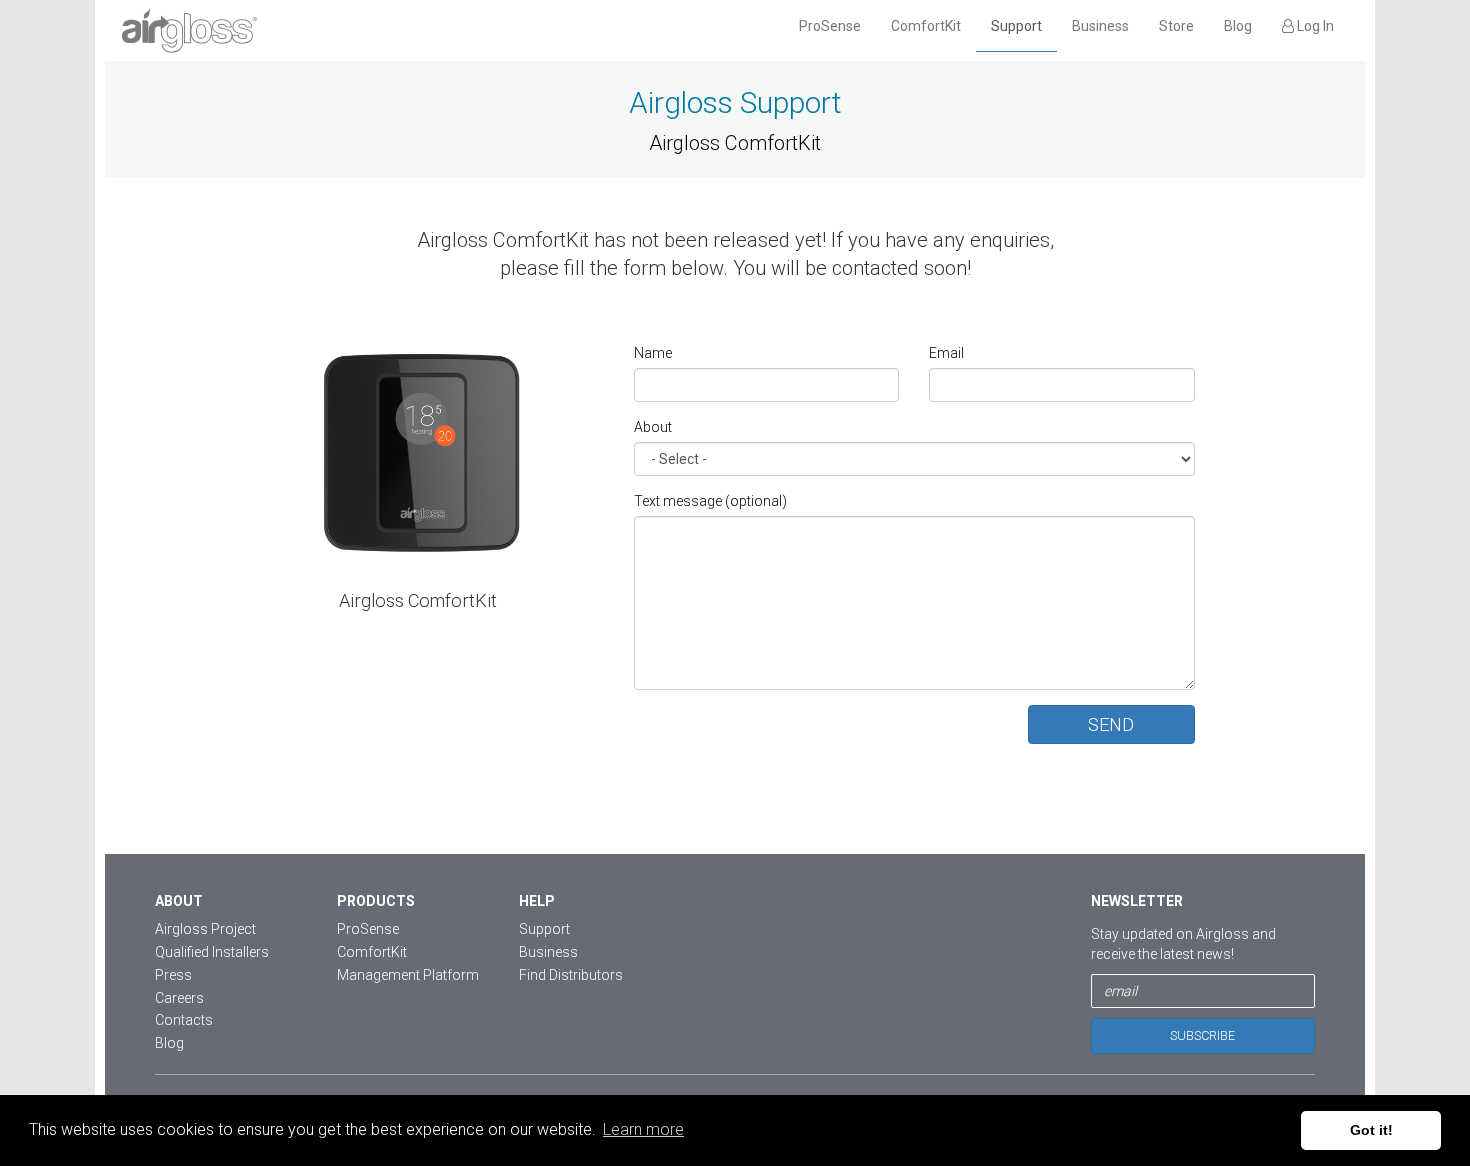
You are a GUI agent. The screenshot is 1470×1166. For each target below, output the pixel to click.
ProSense (830, 26)
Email (946, 353)
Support (1016, 26)
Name (653, 353)
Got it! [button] (1371, 1130)
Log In (1314, 26)
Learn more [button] (643, 1129)
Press (173, 975)
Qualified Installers (212, 952)
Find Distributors (571, 975)
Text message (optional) (710, 501)
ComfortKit (926, 26)
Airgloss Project (205, 929)
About (653, 427)
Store (1176, 26)
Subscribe (1202, 1035)
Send (1111, 724)
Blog (1238, 26)
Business (1100, 26)
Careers (179, 998)
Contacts (184, 1020)
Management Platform (408, 975)
